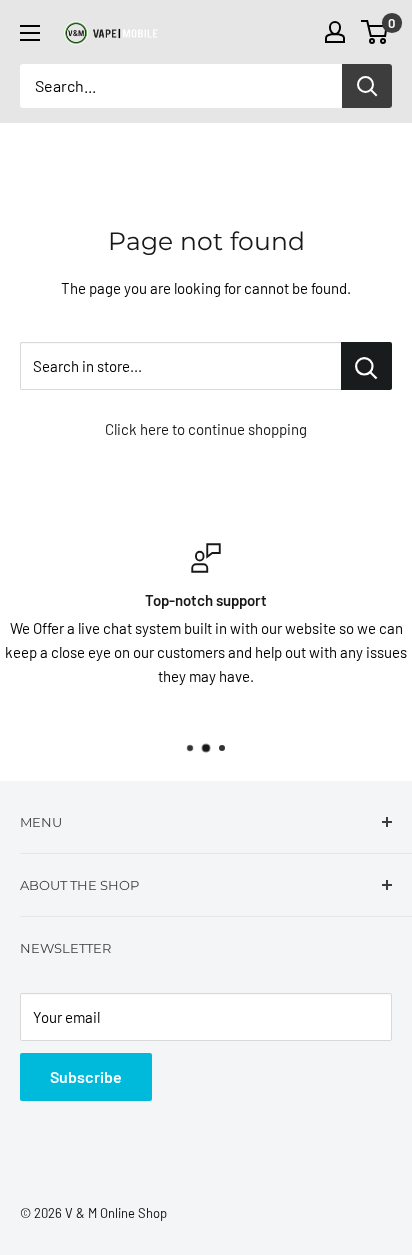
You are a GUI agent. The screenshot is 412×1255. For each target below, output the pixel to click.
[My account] (335, 32)
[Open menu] (30, 33)
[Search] (367, 86)
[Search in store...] (366, 366)
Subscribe (86, 1076)
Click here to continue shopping (206, 429)
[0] (375, 32)
